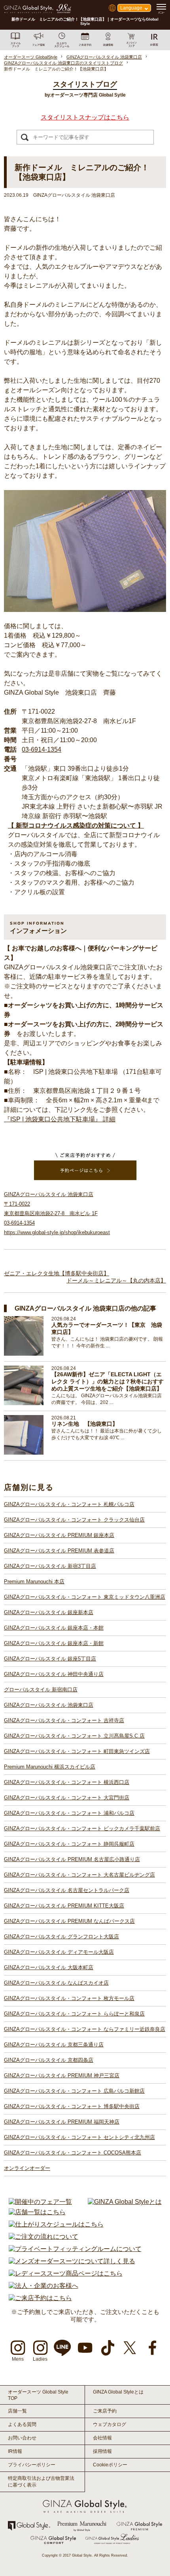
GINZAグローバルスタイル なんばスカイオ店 (56, 1983)
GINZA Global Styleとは (118, 2392)
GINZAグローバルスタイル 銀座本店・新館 (54, 1643)
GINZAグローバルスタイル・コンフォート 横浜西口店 (67, 1782)
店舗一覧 (17, 2411)
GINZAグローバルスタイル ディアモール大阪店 (59, 1952)
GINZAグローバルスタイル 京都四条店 (49, 2060)
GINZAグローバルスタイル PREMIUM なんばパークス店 (69, 1921)
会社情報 (102, 2438)
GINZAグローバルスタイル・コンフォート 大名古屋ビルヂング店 (79, 1875)
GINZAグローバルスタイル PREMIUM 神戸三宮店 (62, 2075)
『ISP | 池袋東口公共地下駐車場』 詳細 (60, 1119)
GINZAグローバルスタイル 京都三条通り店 (54, 2045)
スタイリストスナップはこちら (85, 117)
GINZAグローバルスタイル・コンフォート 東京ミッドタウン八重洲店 (85, 1597)
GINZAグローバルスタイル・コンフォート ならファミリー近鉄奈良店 (85, 2029)
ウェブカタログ (110, 2424)
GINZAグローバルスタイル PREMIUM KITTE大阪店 (64, 1906)
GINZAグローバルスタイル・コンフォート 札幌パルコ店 (69, 1504)
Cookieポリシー (110, 2465)
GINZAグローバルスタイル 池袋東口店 (49, 1705)
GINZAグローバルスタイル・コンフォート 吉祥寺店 (64, 1720)
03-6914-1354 (42, 749)
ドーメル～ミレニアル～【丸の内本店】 (116, 1280)
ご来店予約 (105, 2411)
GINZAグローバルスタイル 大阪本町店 (49, 1967)
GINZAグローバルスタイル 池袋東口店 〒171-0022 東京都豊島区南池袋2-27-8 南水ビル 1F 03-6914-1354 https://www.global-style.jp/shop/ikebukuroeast (57, 1213)
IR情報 (15, 2451)
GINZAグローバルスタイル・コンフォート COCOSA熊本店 (73, 2153)
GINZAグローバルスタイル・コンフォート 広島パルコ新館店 (74, 2091)
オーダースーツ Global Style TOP (38, 2395)
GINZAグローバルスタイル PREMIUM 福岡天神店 (62, 2122)
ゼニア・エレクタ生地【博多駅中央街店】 (57, 1273)
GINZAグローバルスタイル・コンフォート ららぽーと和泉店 (74, 2014)
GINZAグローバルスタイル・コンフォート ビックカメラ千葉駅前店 (82, 1828)
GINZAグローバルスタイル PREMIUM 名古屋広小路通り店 (72, 1859)
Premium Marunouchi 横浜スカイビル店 (50, 1767)
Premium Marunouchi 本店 (34, 1582)
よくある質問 (22, 2424)
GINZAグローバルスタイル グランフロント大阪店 (61, 1937)
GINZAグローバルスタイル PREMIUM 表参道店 (59, 1551)
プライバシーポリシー (32, 2465)
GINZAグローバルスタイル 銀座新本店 (49, 1612)
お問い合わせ (22, 2438)
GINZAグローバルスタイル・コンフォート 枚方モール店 (69, 1998)
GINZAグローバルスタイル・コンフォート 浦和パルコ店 (69, 1813)
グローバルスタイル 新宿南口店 (41, 1690)
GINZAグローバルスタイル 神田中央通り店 (54, 1674)
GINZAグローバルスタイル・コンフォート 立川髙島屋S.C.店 (74, 1736)
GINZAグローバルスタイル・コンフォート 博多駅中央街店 (72, 2106)
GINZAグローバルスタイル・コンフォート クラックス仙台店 (74, 1520)
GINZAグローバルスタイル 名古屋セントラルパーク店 (67, 1890)
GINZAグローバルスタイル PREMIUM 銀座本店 (59, 1535)
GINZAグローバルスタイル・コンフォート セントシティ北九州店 (79, 2137)
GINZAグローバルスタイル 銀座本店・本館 (54, 1628)
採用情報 (102, 2451)
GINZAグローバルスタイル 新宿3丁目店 (50, 1566)
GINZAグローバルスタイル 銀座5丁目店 (50, 1659)
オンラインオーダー (27, 2168)
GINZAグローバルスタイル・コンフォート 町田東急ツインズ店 (77, 1751)
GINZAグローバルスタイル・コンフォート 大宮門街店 (67, 1798)
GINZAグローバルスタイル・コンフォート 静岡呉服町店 (69, 1844)
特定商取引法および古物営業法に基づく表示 (41, 2482)
